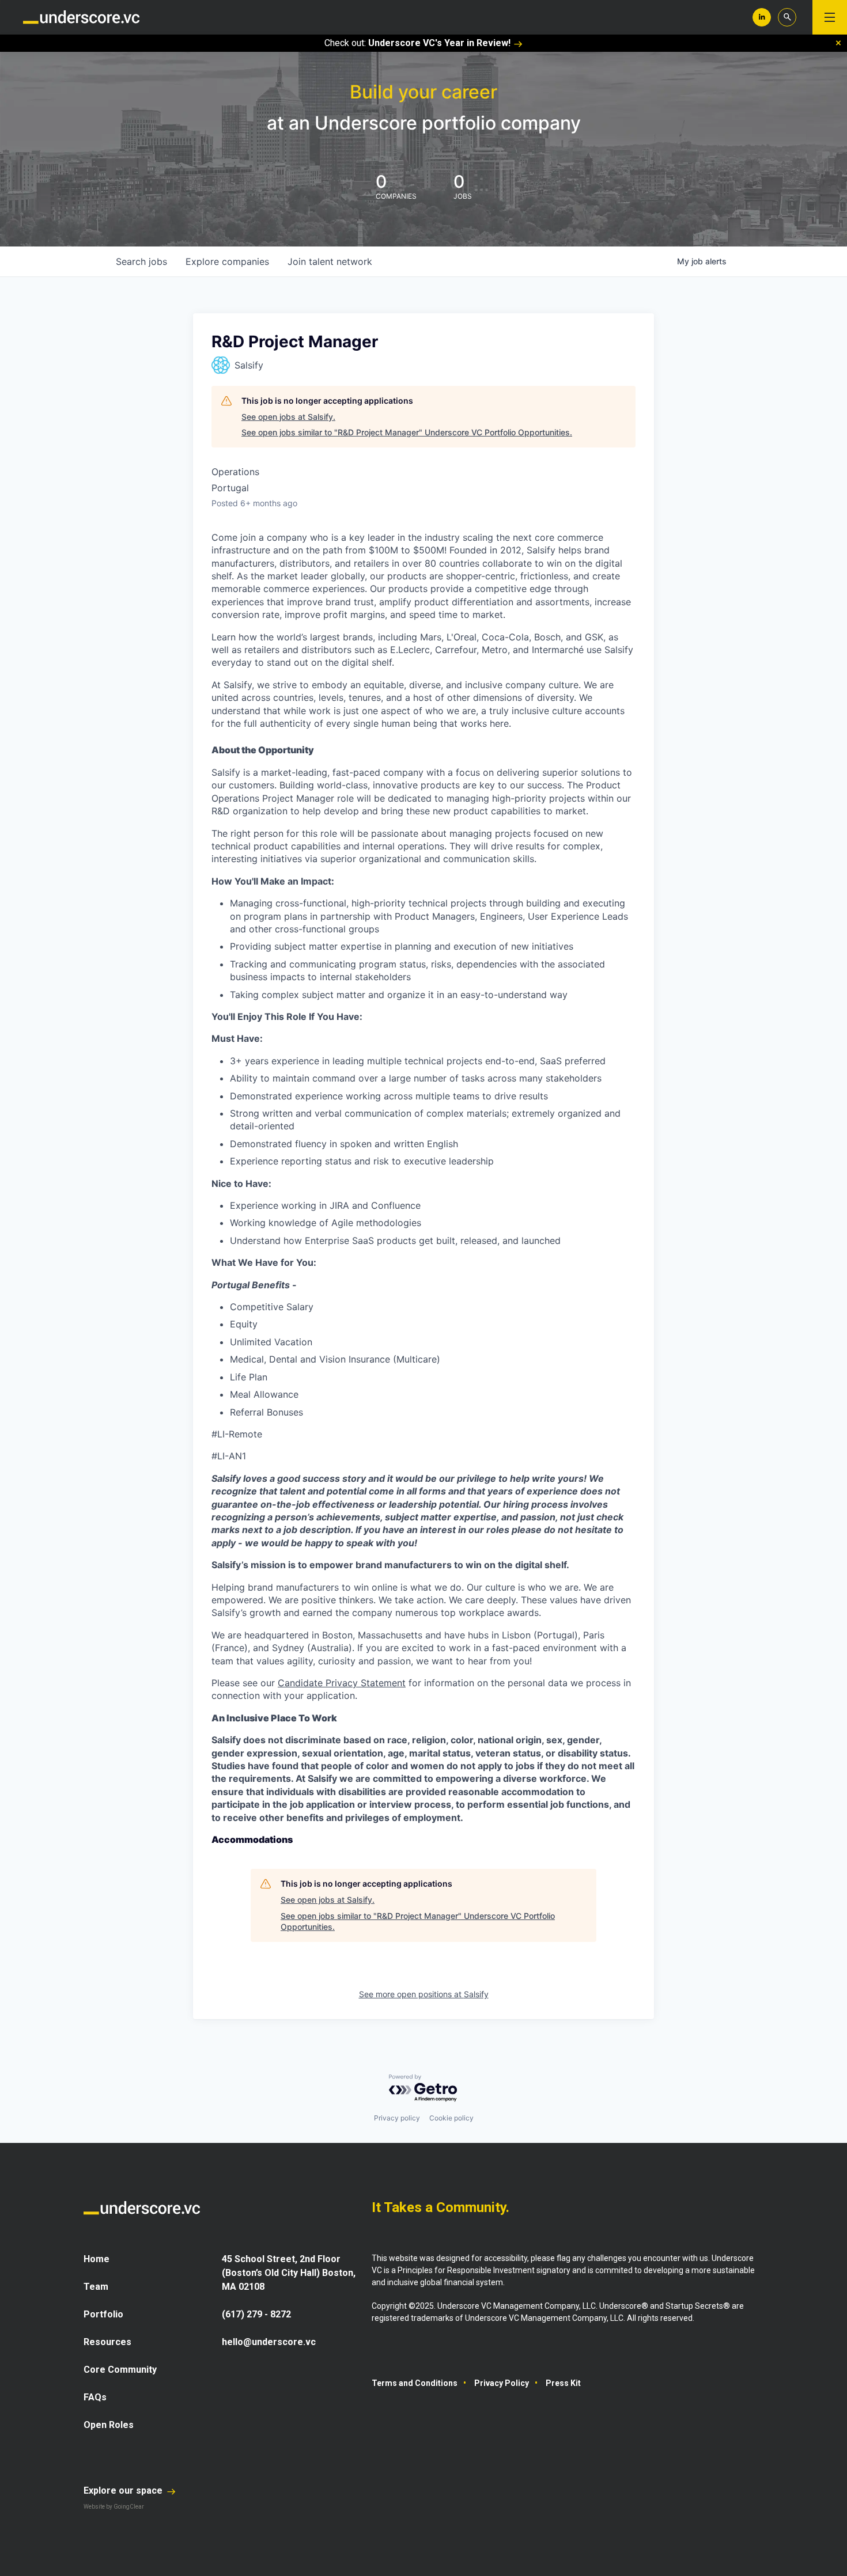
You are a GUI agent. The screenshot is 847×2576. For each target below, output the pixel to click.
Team (96, 2287)
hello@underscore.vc (269, 2342)
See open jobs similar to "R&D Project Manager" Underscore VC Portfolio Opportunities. (407, 432)
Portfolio (103, 2314)
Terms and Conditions (415, 2383)
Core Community (120, 2370)
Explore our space (124, 2490)
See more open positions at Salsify (424, 1994)
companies (227, 261)
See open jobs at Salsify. (288, 417)
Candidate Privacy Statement (342, 1683)
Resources (107, 2342)
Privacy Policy (502, 2383)
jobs (141, 261)
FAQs (95, 2397)
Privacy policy (397, 2118)
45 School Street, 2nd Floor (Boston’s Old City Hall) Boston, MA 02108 (289, 2273)
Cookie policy (451, 2118)
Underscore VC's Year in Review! (439, 43)
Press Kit (563, 2383)
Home (97, 2259)
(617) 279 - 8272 (256, 2314)
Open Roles (109, 2425)
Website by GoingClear (114, 2507)
